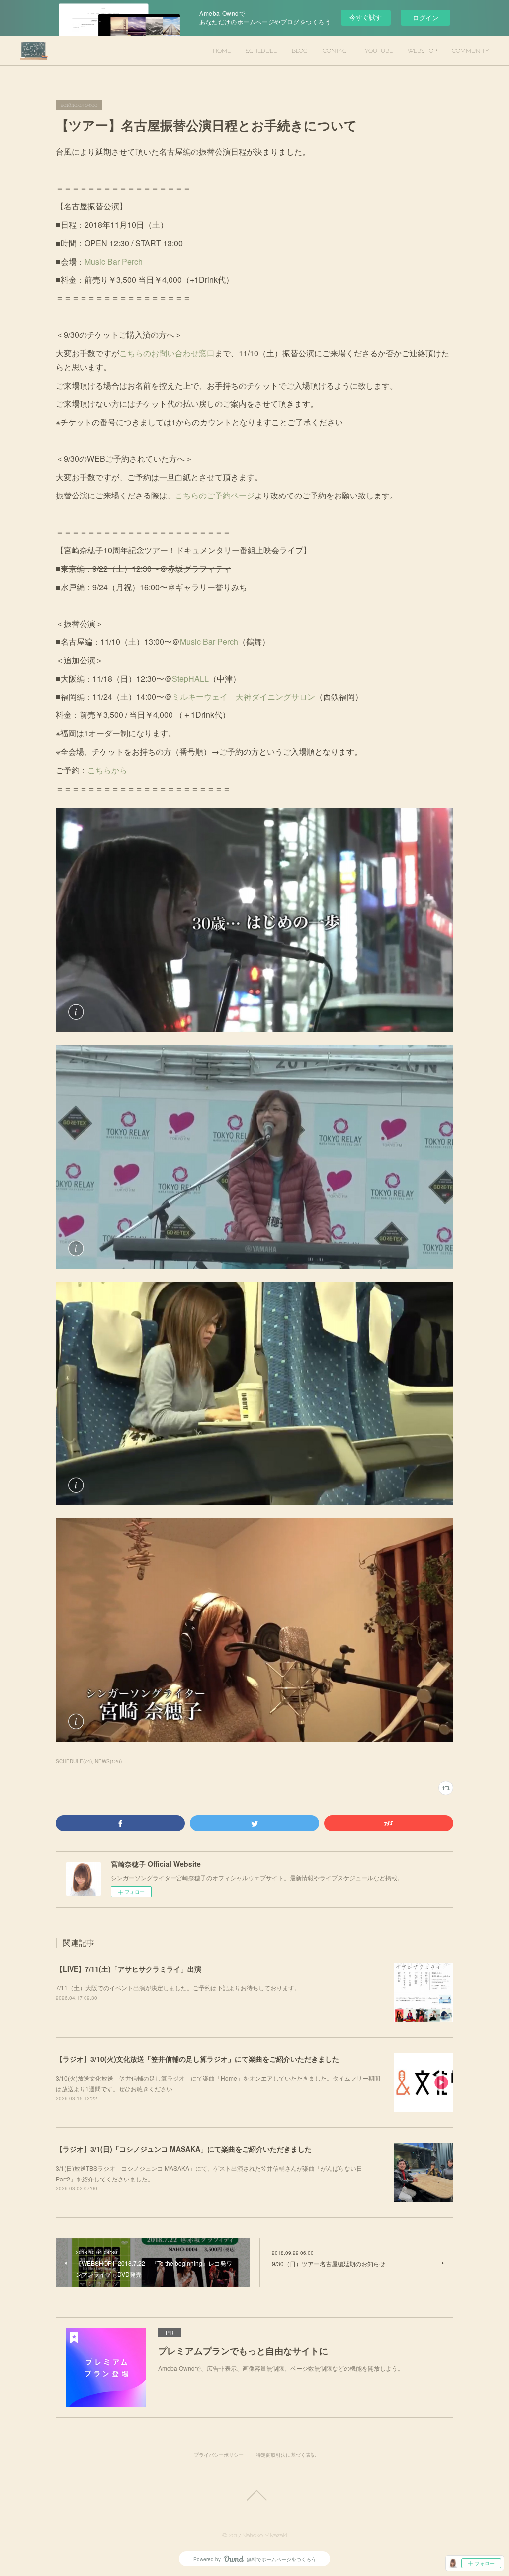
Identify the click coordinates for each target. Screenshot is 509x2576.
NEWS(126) (108, 1761)
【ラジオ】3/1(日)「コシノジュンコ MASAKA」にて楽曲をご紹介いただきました (184, 2149)
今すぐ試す (366, 17)
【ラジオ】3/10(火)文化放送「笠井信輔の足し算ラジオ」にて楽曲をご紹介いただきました (197, 2059)
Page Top (254, 2495)
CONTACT (336, 51)
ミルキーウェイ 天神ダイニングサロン (244, 697)
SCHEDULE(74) (74, 1761)
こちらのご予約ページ (215, 495)
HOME (222, 51)
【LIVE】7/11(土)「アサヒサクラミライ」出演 (128, 1969)
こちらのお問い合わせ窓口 (167, 353)
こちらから (107, 770)
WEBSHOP (422, 51)
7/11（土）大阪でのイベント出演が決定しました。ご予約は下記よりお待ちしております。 (178, 1988)
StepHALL (190, 678)
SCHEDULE (261, 51)
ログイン (425, 18)
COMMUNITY (470, 51)
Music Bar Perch (114, 261)
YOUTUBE (379, 51)
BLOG (300, 51)
